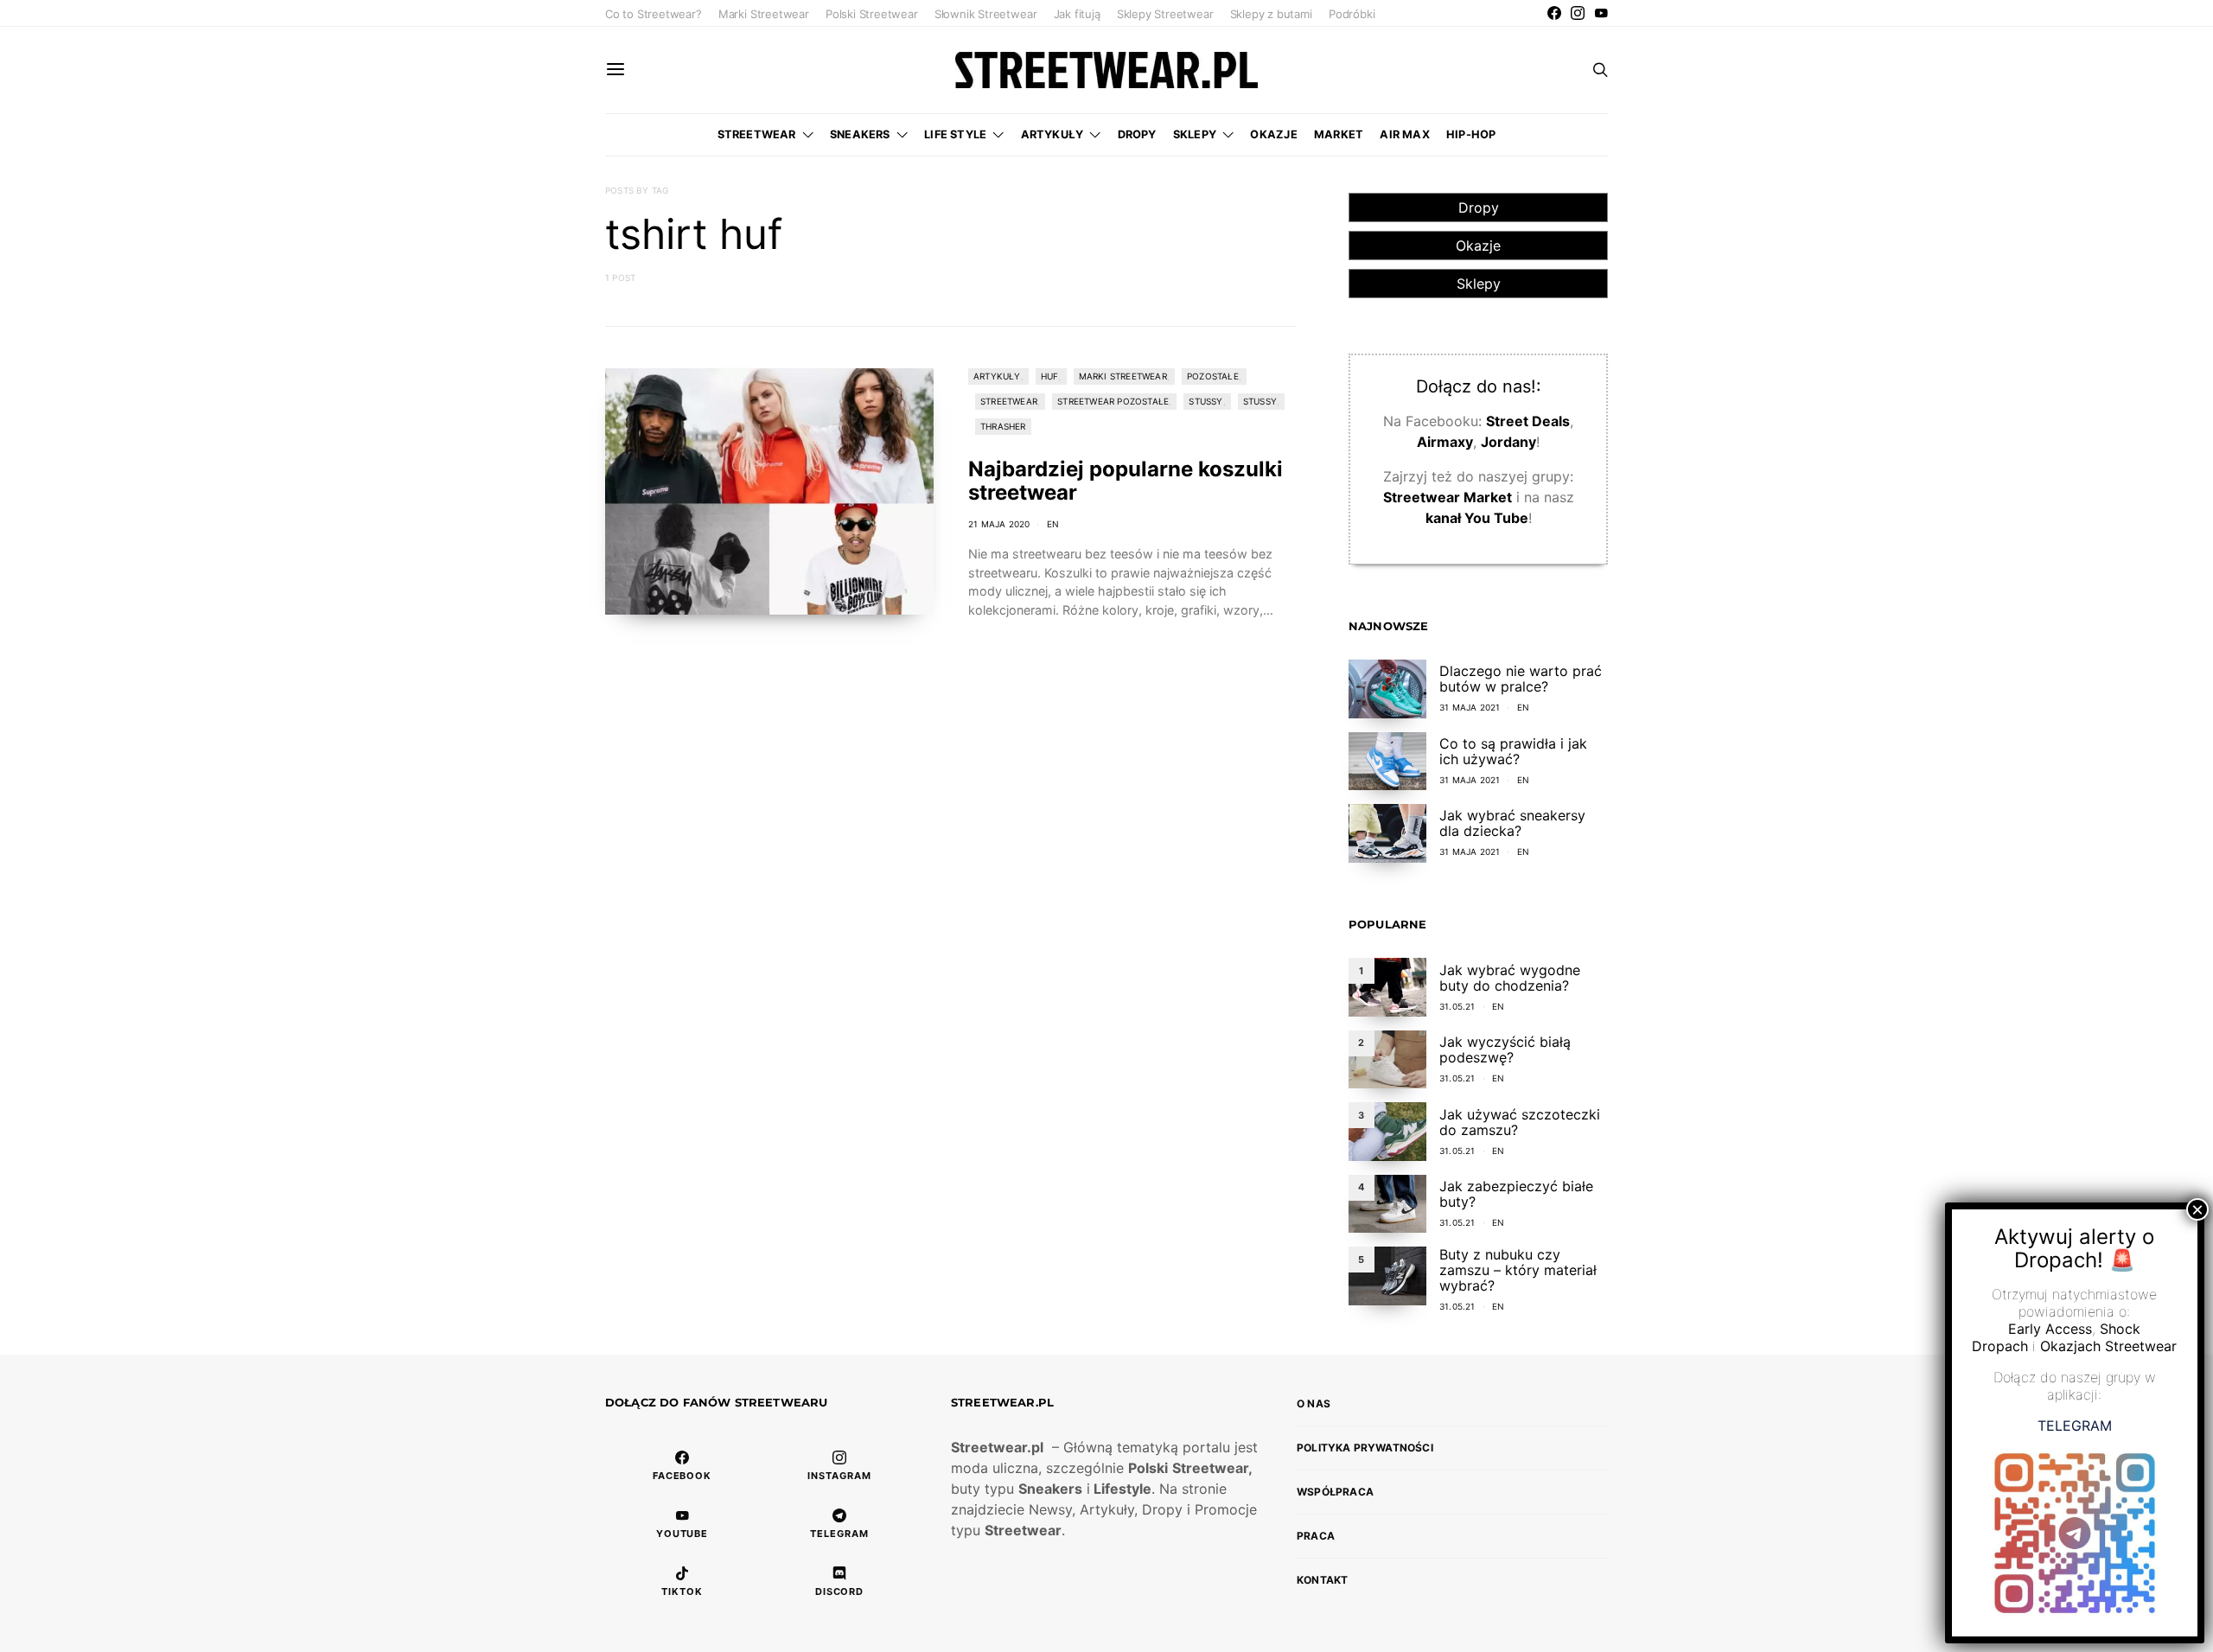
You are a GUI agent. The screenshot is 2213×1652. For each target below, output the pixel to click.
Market (1339, 134)
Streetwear (757, 134)
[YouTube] (1601, 13)
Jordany (1508, 442)
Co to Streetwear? (654, 14)
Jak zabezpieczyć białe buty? (1516, 1194)
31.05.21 (1457, 1006)
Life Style (955, 134)
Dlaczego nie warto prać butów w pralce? (1521, 679)
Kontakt (1322, 1580)
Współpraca (1335, 1492)
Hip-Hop (1471, 134)
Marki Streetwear (764, 14)
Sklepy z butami (1271, 14)
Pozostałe (1213, 376)
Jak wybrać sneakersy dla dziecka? (1512, 823)
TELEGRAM (2075, 1426)
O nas (1314, 1403)
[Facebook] (1554, 13)
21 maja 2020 (999, 524)
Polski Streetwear (872, 14)
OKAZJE (1273, 134)
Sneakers (860, 134)
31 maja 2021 (1470, 707)
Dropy (1137, 134)
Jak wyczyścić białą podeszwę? (1505, 1049)
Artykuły (1052, 134)
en (1053, 524)
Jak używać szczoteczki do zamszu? (1520, 1122)
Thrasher (1003, 426)
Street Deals (1528, 421)
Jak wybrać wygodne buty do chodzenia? (1510, 978)
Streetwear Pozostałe (1113, 401)
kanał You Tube (1477, 518)
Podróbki (1352, 14)
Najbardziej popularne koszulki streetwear (1126, 481)
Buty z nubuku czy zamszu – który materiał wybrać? (1518, 1270)
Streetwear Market (1448, 497)
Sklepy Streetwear (1165, 14)
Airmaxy (1445, 442)
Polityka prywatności (1365, 1448)
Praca (1316, 1536)
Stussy (1205, 401)
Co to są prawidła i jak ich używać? (1513, 751)
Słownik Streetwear (986, 14)
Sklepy (1195, 134)
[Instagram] (1578, 13)
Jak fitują (1077, 14)
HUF (1050, 376)
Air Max (1404, 134)
